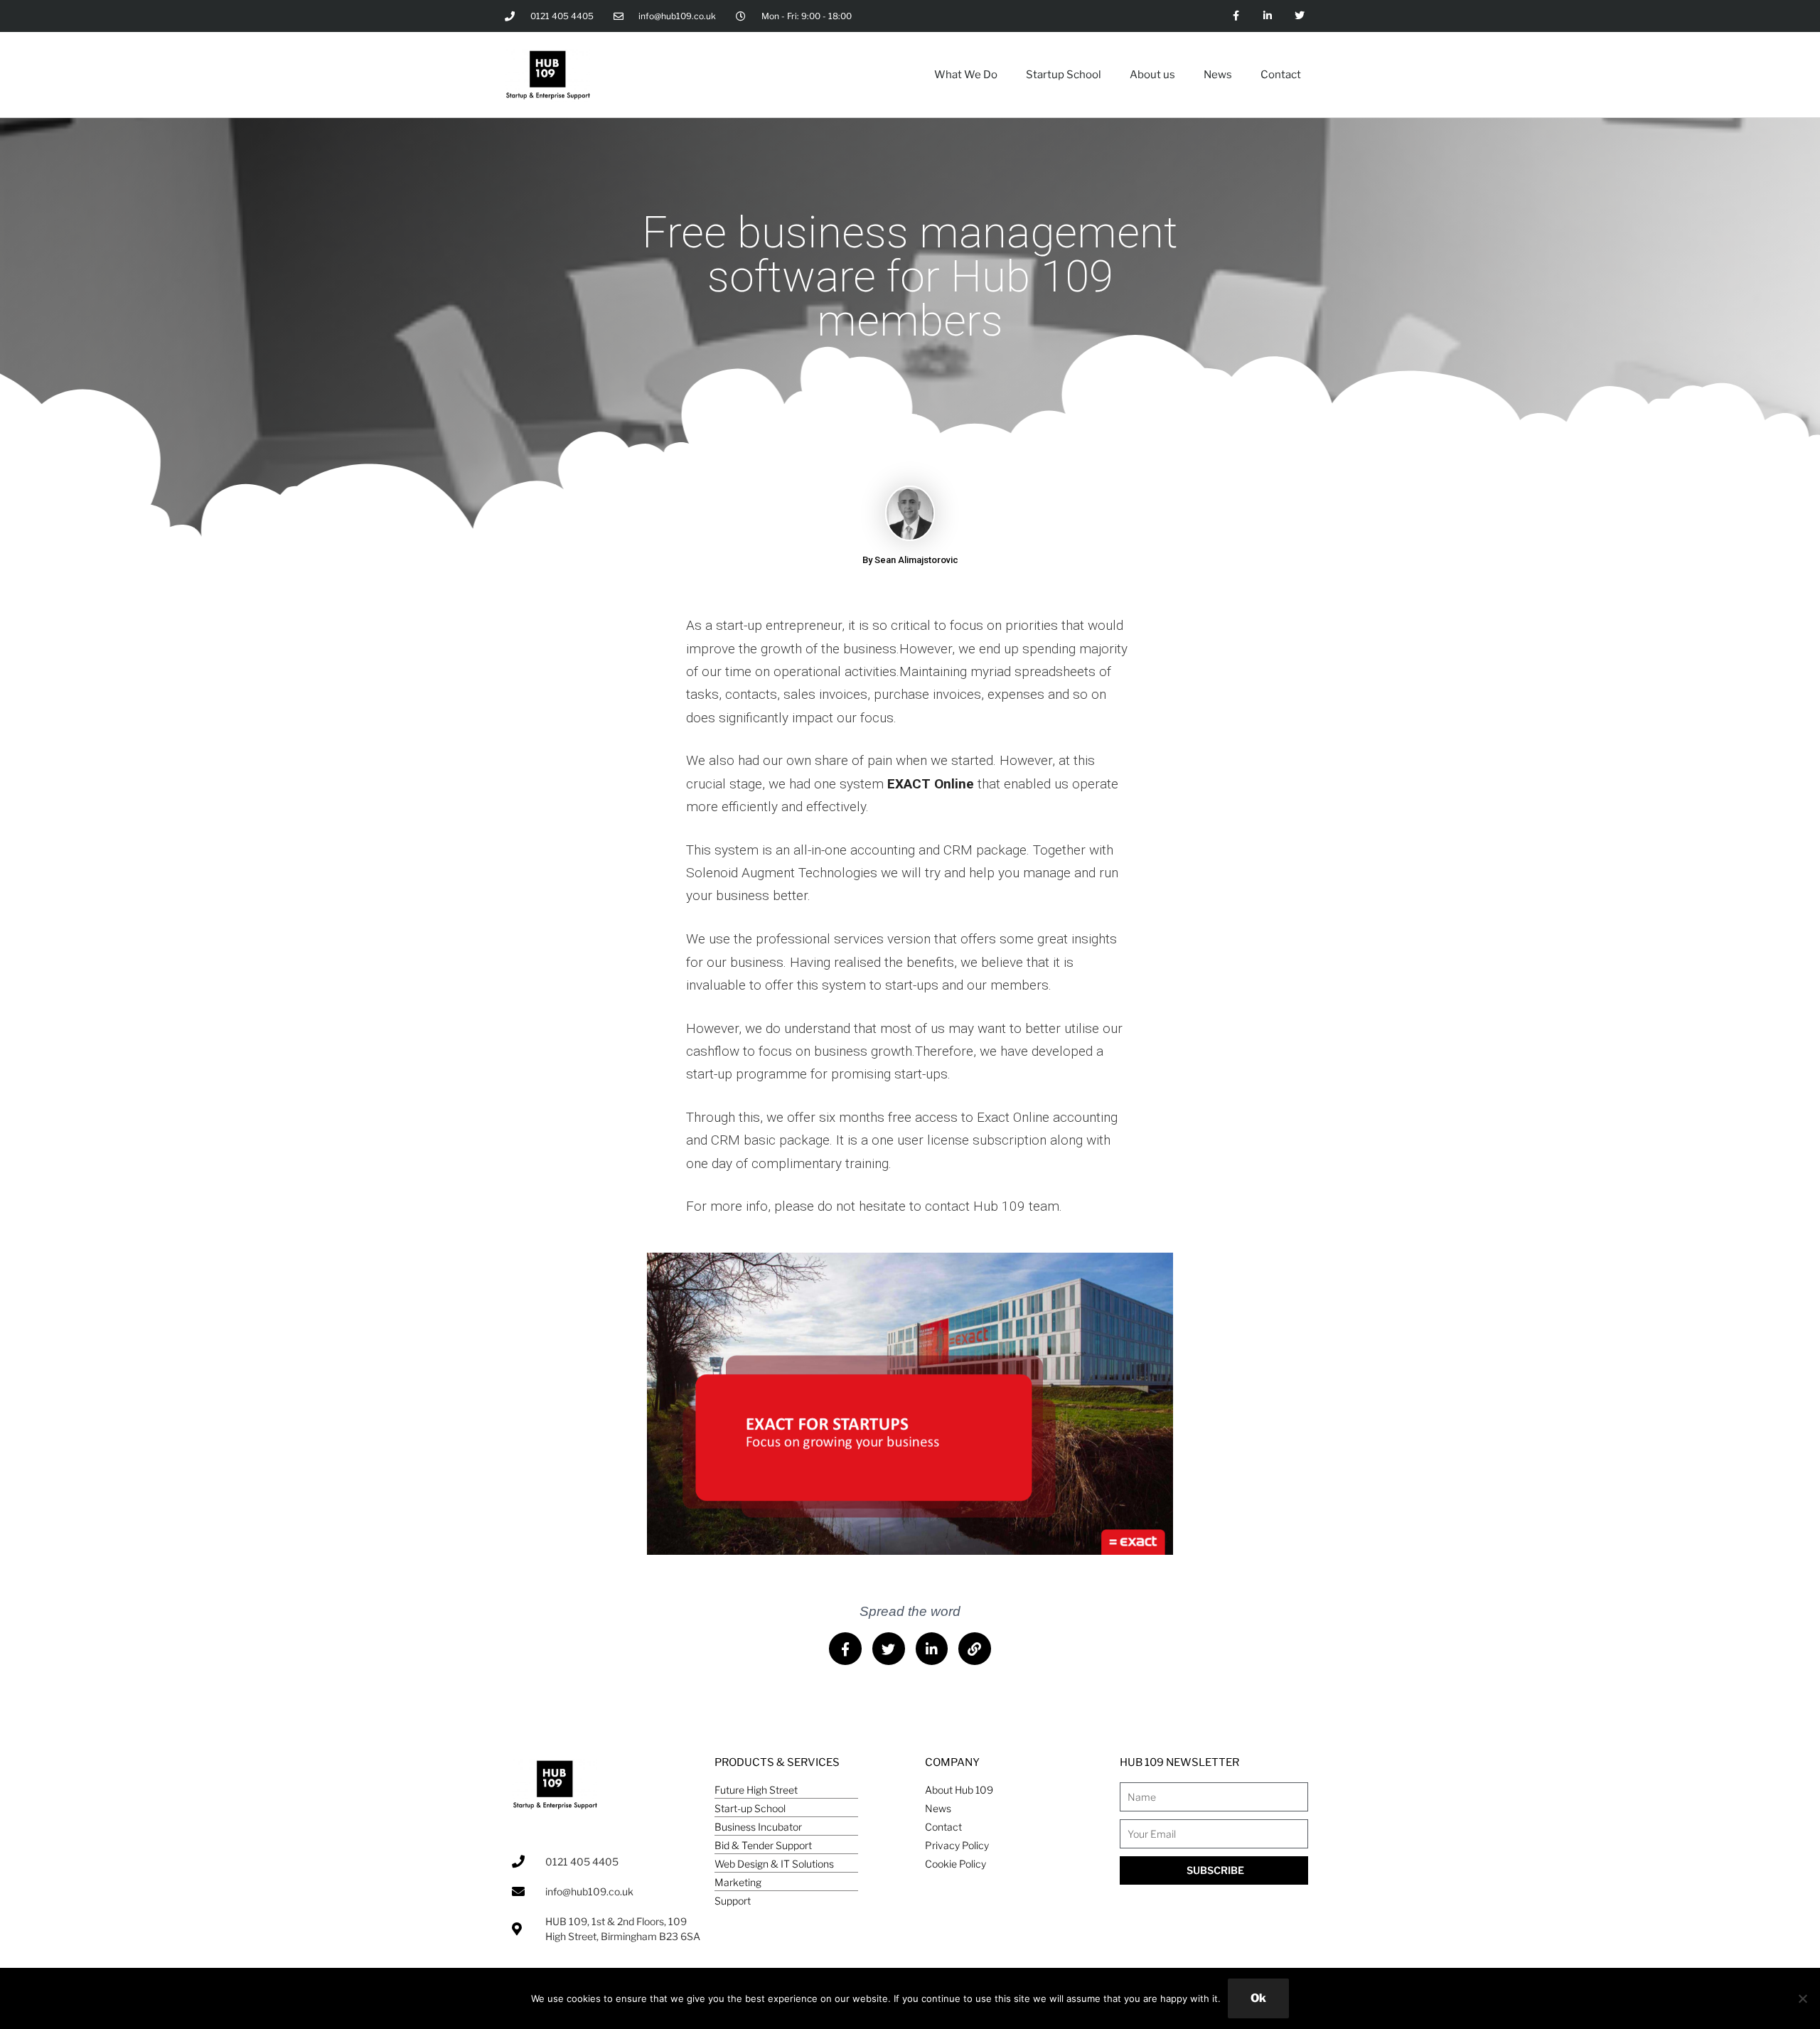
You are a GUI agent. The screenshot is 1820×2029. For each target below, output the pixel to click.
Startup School (1064, 75)
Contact (1281, 75)
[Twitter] (1299, 16)
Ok (1258, 1998)
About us (1152, 75)
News (1218, 75)
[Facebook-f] (1236, 16)
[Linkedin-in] (1267, 16)
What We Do (966, 75)
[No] (1802, 1998)
